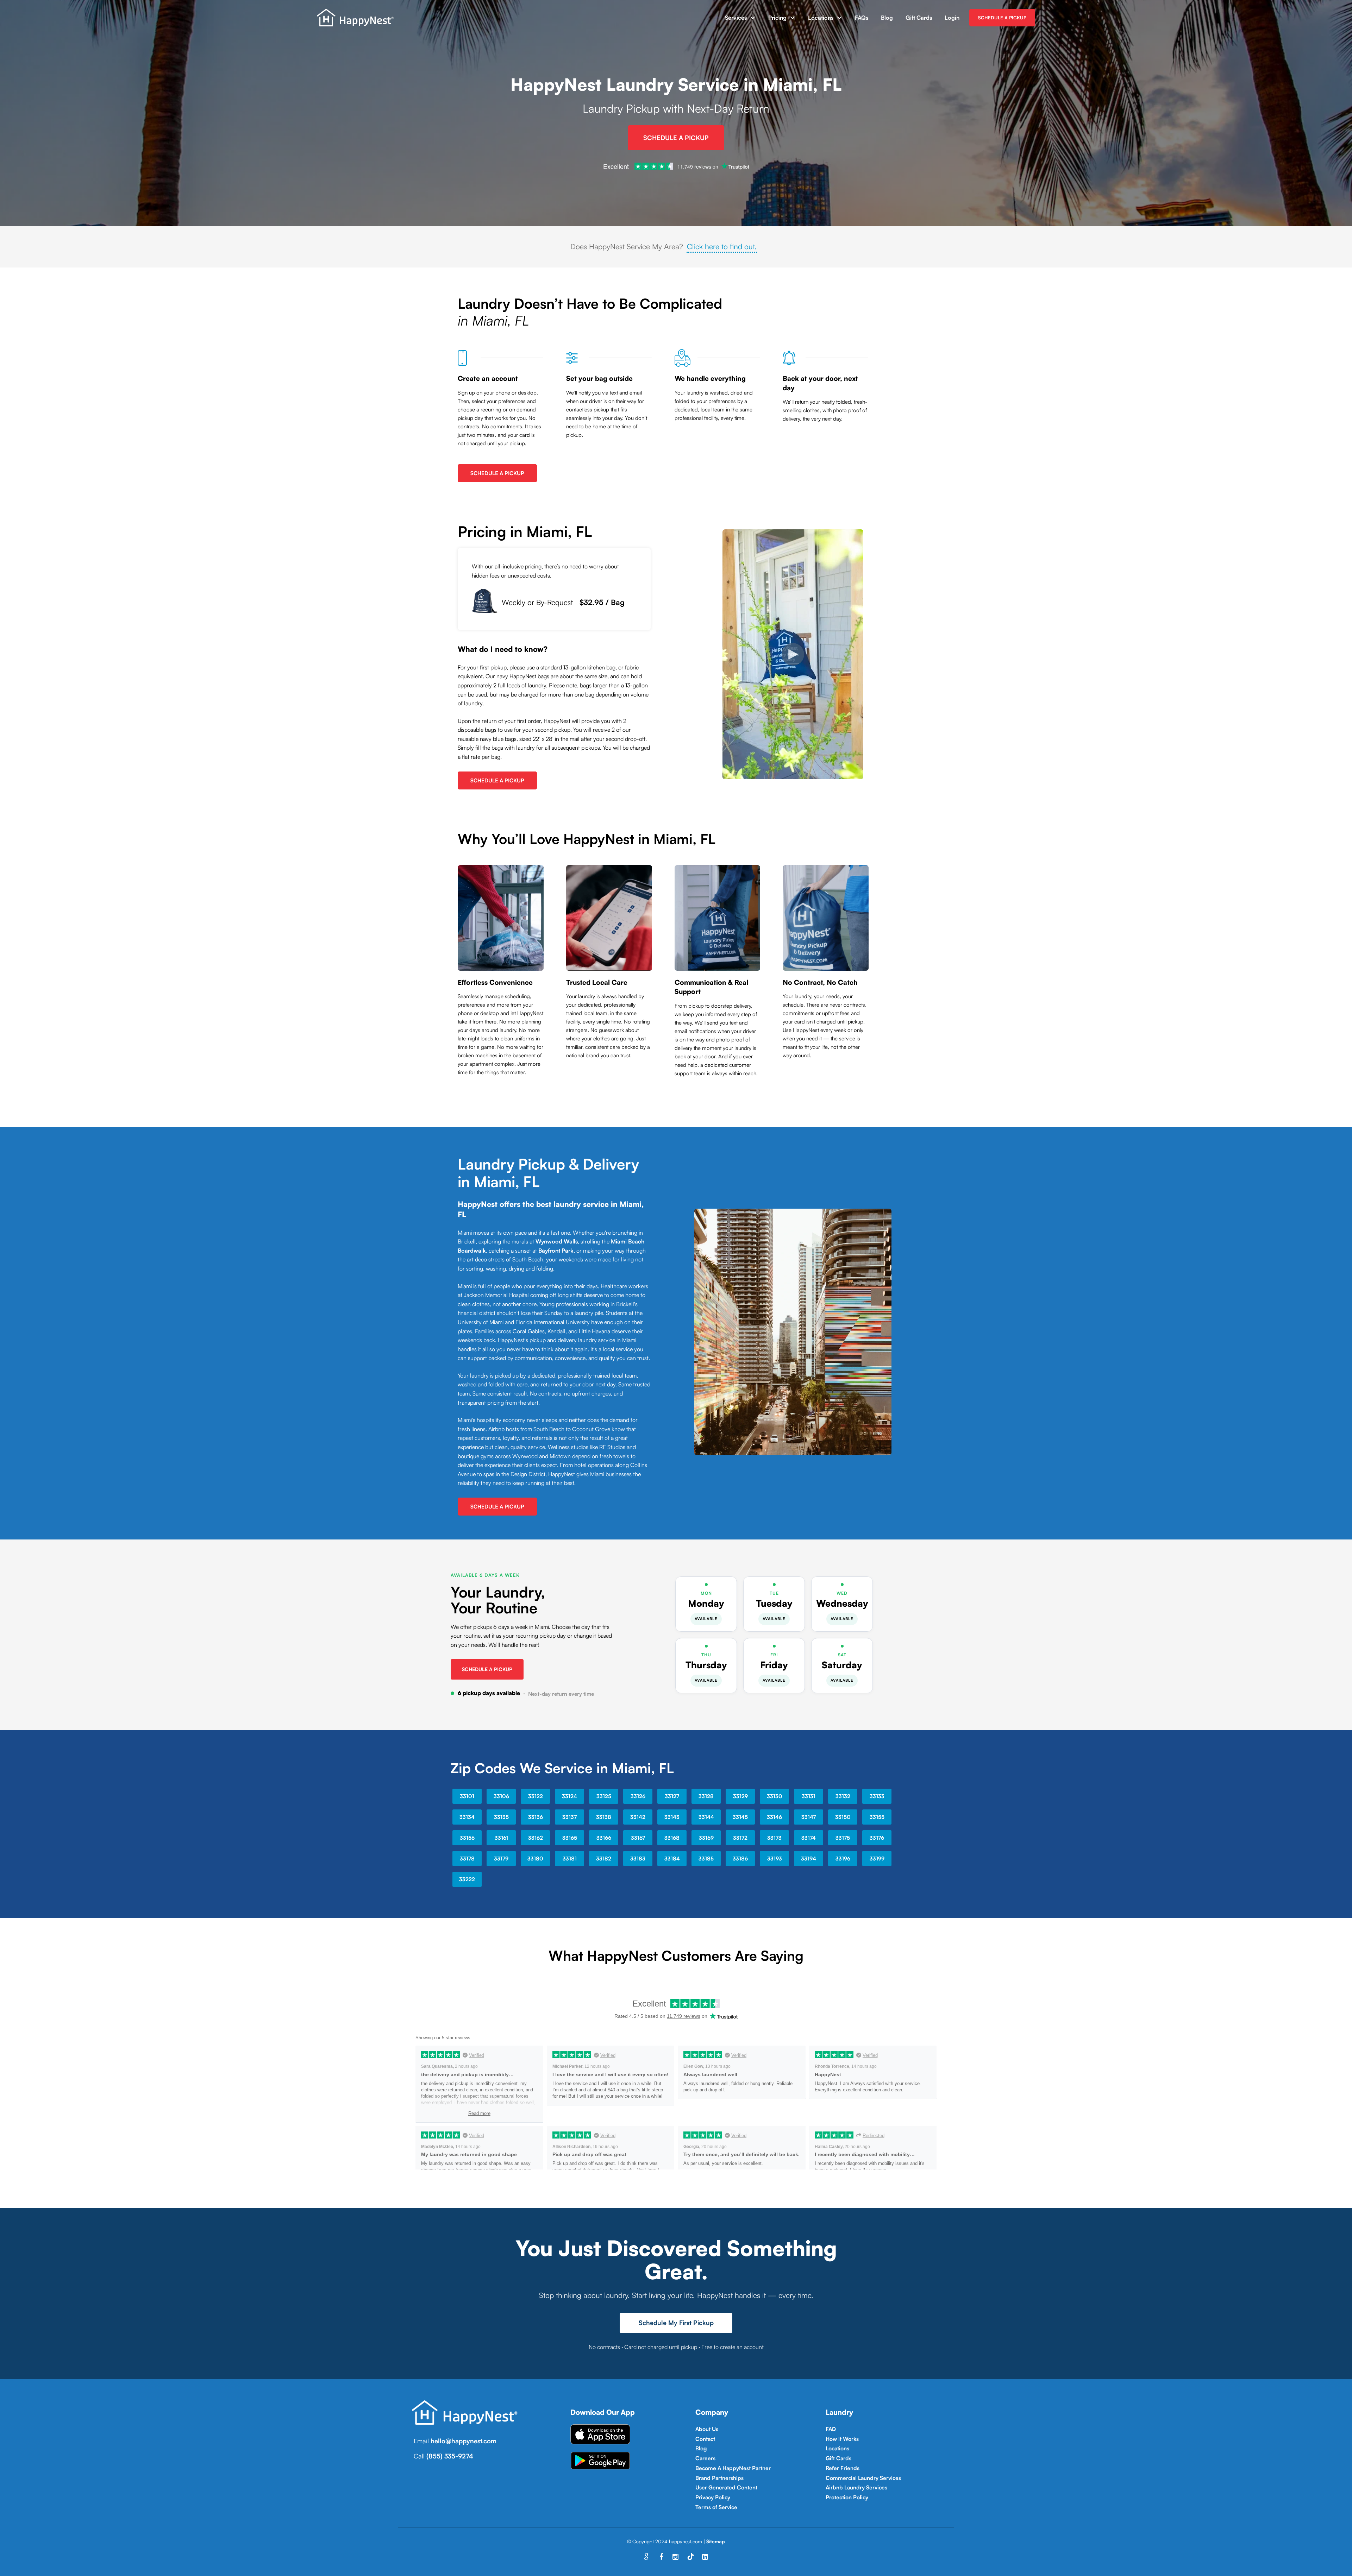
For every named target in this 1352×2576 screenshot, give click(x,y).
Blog (887, 18)
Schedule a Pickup (487, 1669)
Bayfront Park (556, 1251)
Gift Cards (919, 18)
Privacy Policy (713, 2497)
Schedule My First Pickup (676, 2323)
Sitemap (716, 2541)
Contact (705, 2439)
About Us (707, 2429)
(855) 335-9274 (450, 2456)
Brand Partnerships (719, 2478)
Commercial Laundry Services (863, 2478)
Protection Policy (847, 2497)
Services (736, 18)
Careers (705, 2458)
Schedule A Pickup (676, 138)
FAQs (862, 18)
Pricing (777, 18)
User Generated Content (726, 2487)
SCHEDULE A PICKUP (1002, 18)
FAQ (831, 2429)
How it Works (842, 2439)
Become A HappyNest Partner (733, 2468)
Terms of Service (716, 2507)
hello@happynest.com (464, 2441)
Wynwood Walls (557, 1241)
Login (952, 18)
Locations (821, 18)
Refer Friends (843, 2468)
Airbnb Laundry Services (856, 2487)
